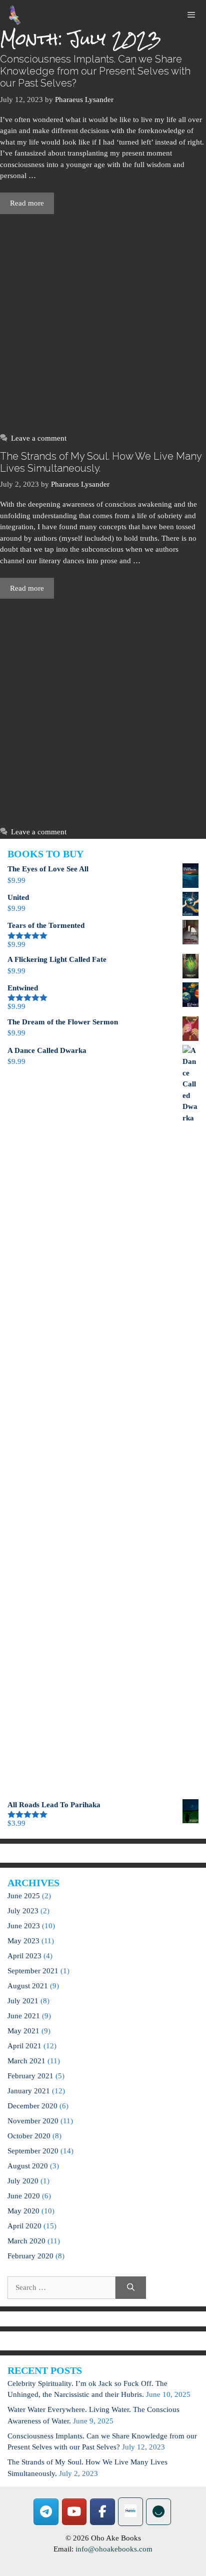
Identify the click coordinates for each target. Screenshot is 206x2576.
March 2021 (26, 2061)
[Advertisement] (103, 321)
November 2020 (33, 2121)
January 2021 (29, 2091)
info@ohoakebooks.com (114, 2549)
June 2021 (24, 2016)
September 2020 (33, 2151)
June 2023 (24, 1926)
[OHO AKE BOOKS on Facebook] (102, 2512)
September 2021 (33, 1971)
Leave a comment (39, 438)
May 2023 (23, 1941)
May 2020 (23, 2211)
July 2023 (23, 1911)
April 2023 (24, 1956)
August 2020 (28, 2166)
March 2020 (26, 2241)
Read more (27, 203)
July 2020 (23, 2181)
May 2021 (23, 2031)
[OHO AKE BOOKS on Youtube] (74, 2512)
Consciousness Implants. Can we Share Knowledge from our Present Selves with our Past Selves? (95, 71)
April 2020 (24, 2226)
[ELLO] (158, 2512)
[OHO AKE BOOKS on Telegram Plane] (46, 2512)
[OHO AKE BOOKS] (15, 15)
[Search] (131, 2288)
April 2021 (24, 2046)
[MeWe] (130, 2512)
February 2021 (30, 2076)
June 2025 (24, 1896)
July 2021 (23, 2001)
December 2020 (32, 2106)
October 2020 (29, 2136)
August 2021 (28, 1986)
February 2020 (30, 2256)
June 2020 (24, 2196)
